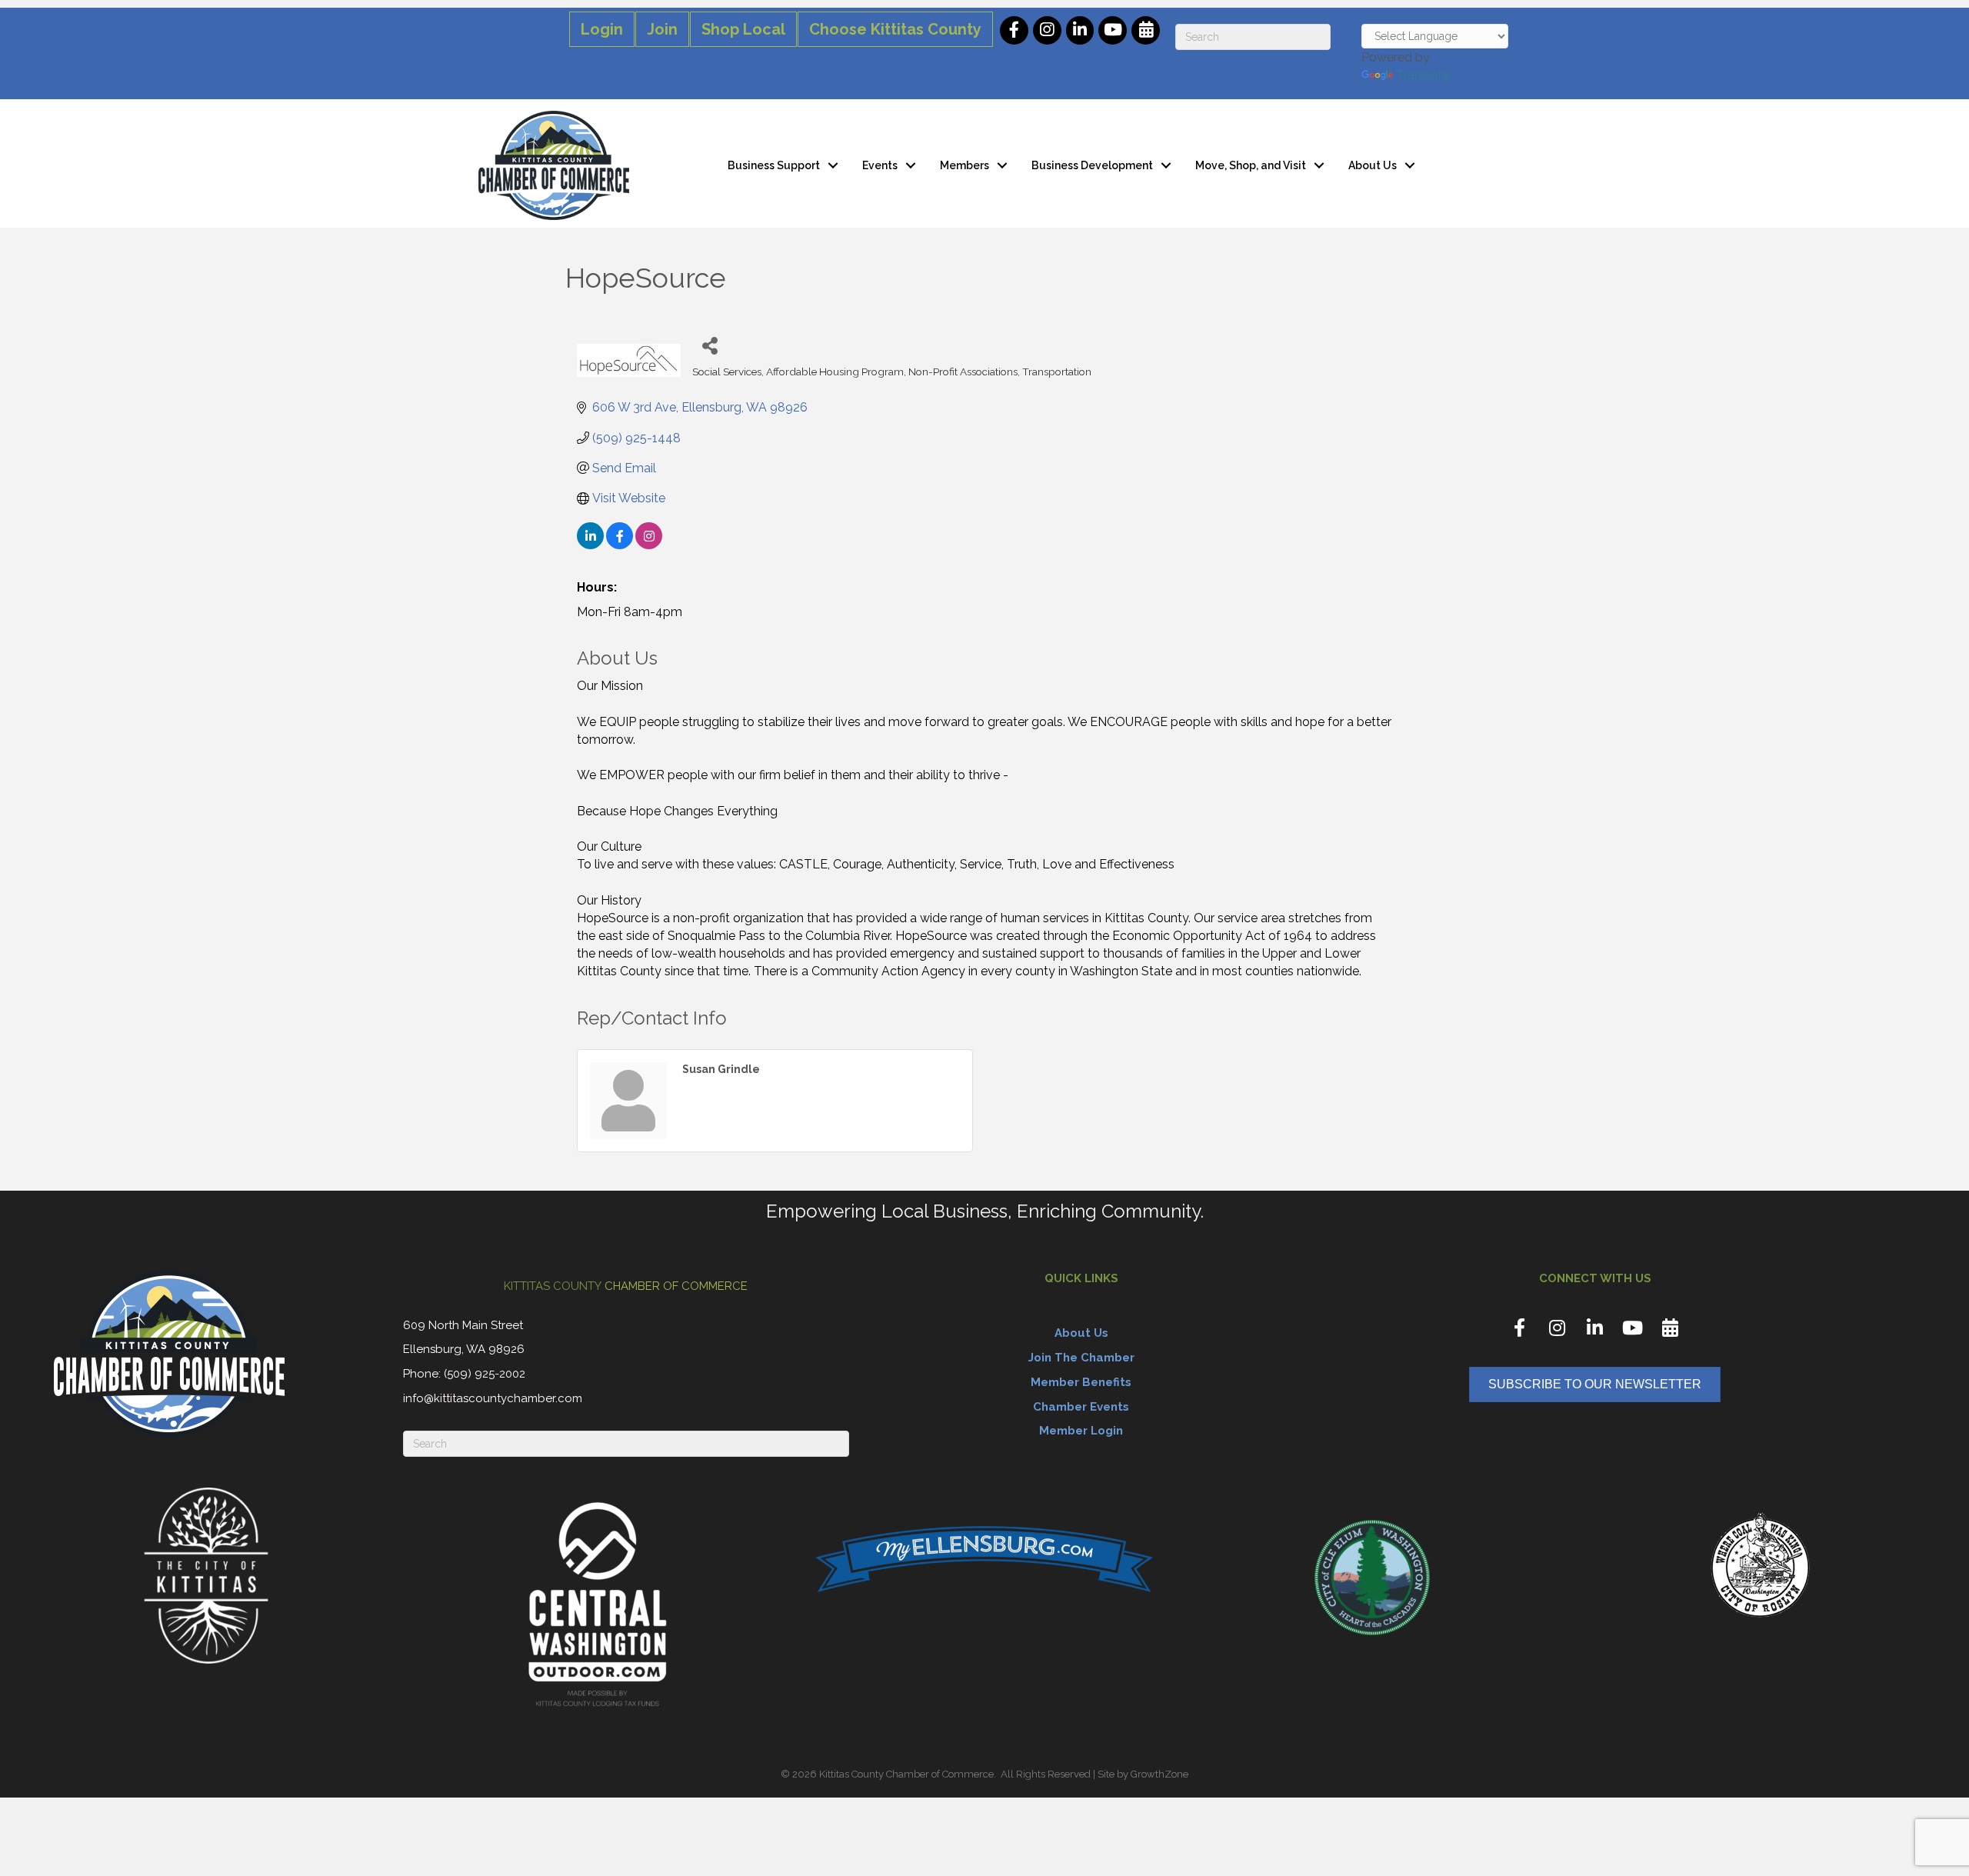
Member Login (1081, 1431)
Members (965, 165)
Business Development (1092, 165)
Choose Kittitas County (895, 29)
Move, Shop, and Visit (1251, 165)
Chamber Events (1081, 1407)
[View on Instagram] (649, 545)
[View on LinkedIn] (590, 545)
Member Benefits (1081, 1382)
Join (662, 29)
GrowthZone (1159, 1774)
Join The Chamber (1081, 1358)
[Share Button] (710, 345)
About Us (1373, 165)
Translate (1423, 75)
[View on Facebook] (620, 545)
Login (602, 29)
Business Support (774, 165)
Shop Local (743, 29)
